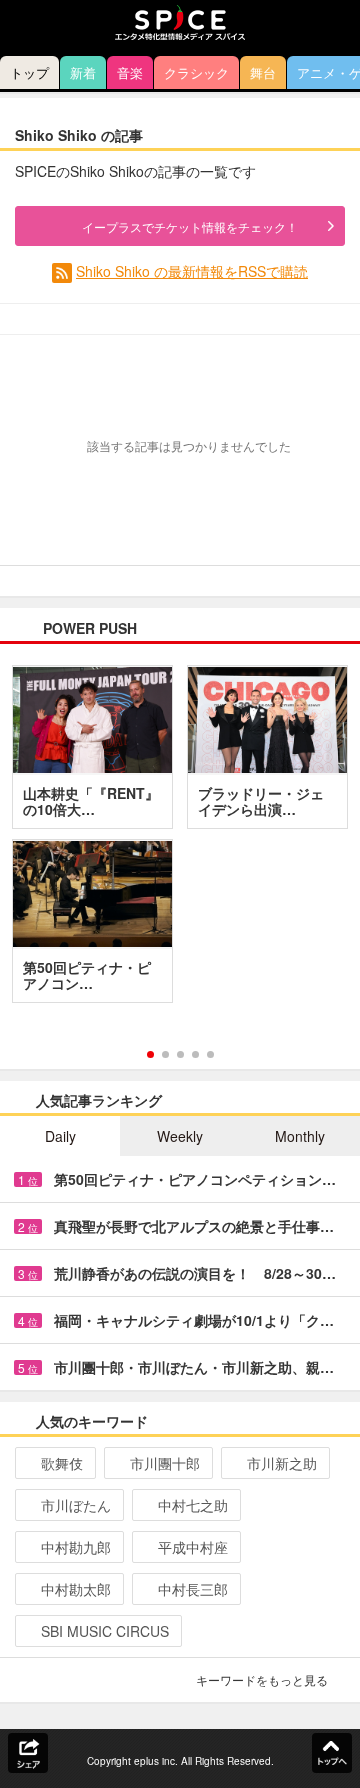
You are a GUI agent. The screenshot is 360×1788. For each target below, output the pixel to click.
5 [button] (210, 1054)
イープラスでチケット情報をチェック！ (190, 226)
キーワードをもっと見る (262, 1679)
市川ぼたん (76, 1505)
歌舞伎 (62, 1463)
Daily (60, 1136)
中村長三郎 (193, 1589)
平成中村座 (193, 1547)
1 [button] (150, 1054)
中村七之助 (193, 1505)
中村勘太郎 (76, 1589)
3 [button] (180, 1054)
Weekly (180, 1136)
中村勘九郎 (76, 1547)
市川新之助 (282, 1463)
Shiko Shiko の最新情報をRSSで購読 (192, 271)
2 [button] (165, 1054)
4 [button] (195, 1054)
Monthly (300, 1136)
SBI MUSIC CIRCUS (105, 1631)
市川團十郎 (165, 1463)
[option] (180, 841)
